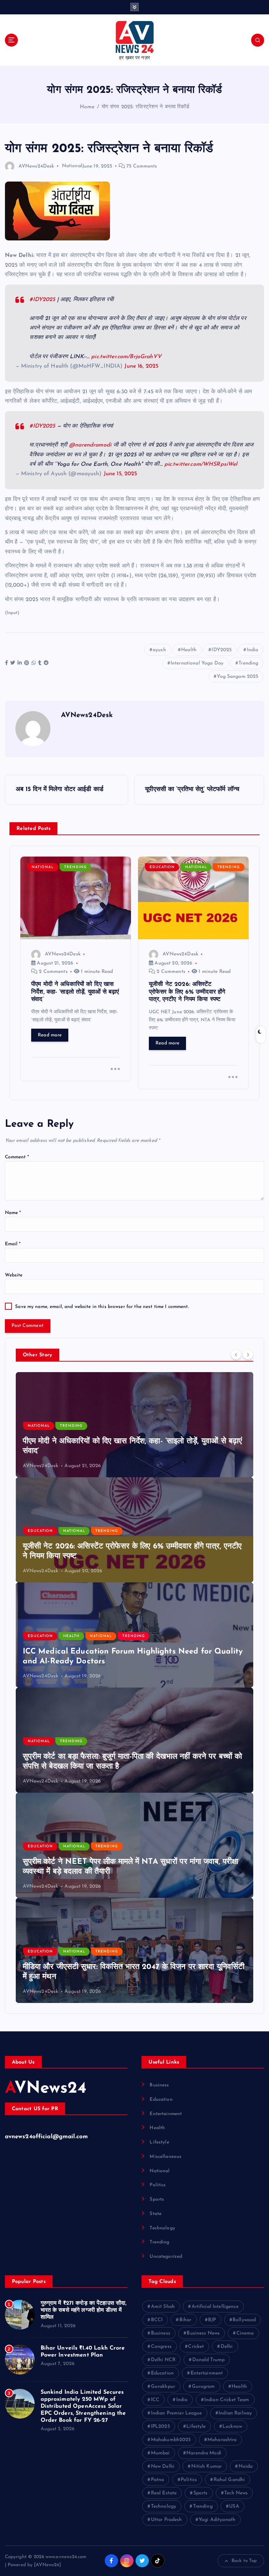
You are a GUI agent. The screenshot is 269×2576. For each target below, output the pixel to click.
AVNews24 (46, 2089)
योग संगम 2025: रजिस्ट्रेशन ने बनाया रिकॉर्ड (145, 107)
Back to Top (244, 2561)
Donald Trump (209, 2360)
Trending (248, 663)
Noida (246, 2466)
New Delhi (163, 2466)
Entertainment (166, 2114)
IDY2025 (222, 650)
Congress (161, 2347)
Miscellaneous (165, 2157)
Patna (158, 2480)
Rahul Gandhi (229, 2480)
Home (87, 107)
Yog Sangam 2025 (237, 677)
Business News (203, 2333)
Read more (50, 1035)
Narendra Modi (204, 2453)
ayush (159, 650)
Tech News (236, 2493)
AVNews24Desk (36, 166)
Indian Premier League (177, 2413)
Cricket (196, 2347)
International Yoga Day (197, 663)
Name (13, 1213)
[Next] (248, 1354)
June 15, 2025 (120, 474)
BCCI (157, 2320)
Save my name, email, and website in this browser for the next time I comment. (102, 1307)
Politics (158, 2185)
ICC (155, 2400)
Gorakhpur (163, 2387)
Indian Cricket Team (227, 2400)
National (72, 166)
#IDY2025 (42, 300)
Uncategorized (166, 2257)
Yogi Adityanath (217, 2520)
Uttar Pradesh (167, 2520)
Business (159, 2085)
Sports (157, 2199)
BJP (212, 2320)
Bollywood (244, 2320)
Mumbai (160, 2453)
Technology (162, 2228)
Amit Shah (163, 2307)
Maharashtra (222, 2440)
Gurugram (204, 2387)
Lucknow (232, 2427)
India (253, 650)
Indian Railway (235, 2413)
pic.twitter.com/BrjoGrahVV (126, 357)
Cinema (245, 2333)
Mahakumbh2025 (171, 2440)
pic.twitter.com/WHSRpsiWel (201, 464)
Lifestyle (159, 2142)
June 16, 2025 (141, 366)
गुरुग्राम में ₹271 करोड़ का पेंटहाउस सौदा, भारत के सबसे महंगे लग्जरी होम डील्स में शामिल (84, 2310)
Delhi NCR (163, 2360)
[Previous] (236, 1354)
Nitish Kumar (207, 2466)
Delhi (227, 2347)
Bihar (185, 2320)
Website (14, 1275)
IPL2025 (160, 2427)
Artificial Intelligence (215, 2307)
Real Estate (164, 2493)
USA (234, 2506)
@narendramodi (90, 445)
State (156, 2214)
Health (189, 650)
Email (13, 1244)
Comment (17, 1157)
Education (162, 867)
